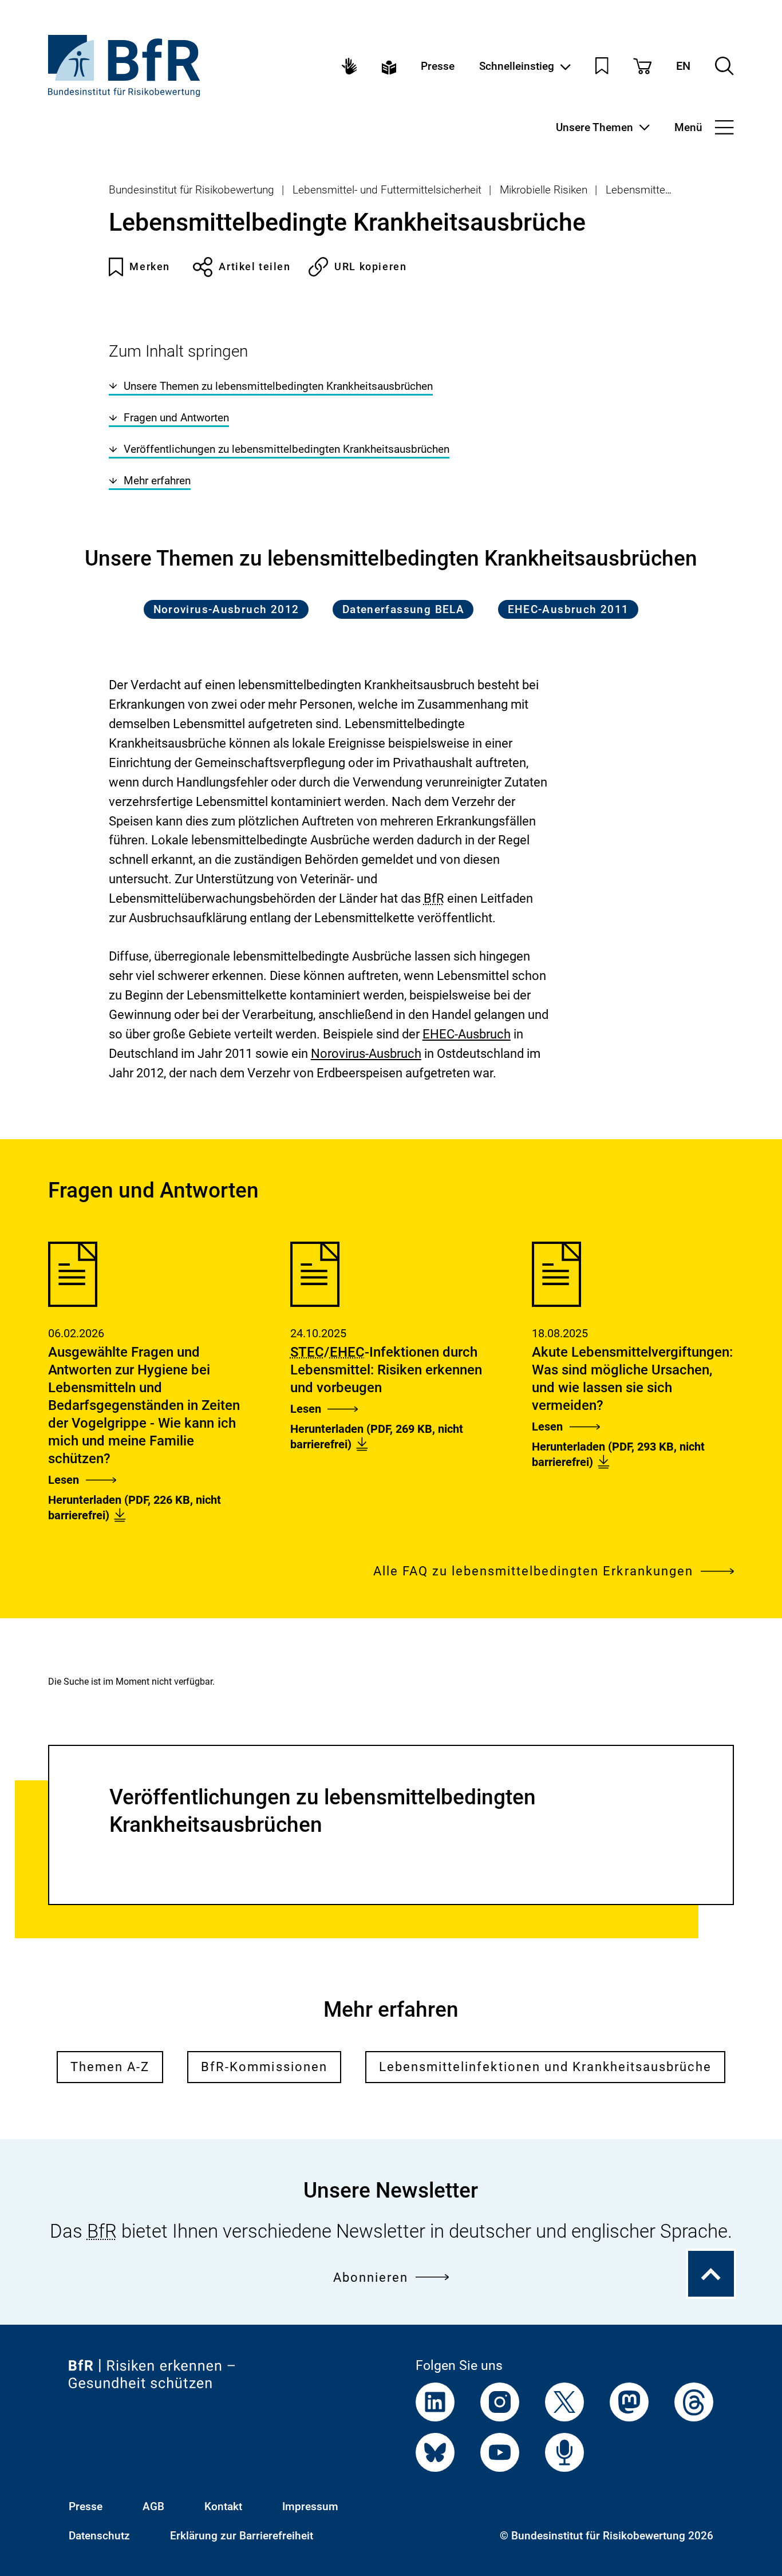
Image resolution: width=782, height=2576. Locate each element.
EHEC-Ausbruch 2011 (568, 609)
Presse (438, 66)
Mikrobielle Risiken (544, 190)
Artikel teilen (254, 266)
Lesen (64, 1480)
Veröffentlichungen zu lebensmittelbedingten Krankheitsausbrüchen (287, 449)
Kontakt (223, 2506)
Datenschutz (99, 2536)
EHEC (347, 1352)
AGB (153, 2506)
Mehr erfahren (157, 481)
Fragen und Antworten (176, 418)
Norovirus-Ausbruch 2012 (226, 609)
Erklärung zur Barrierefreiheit (242, 2536)
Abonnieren (371, 2277)
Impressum (310, 2506)
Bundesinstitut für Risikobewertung (191, 190)
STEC (307, 1352)
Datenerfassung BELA (403, 609)
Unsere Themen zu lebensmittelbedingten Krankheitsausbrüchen (278, 386)
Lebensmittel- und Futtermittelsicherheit (387, 190)
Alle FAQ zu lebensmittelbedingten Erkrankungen (533, 1571)
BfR (434, 898)
